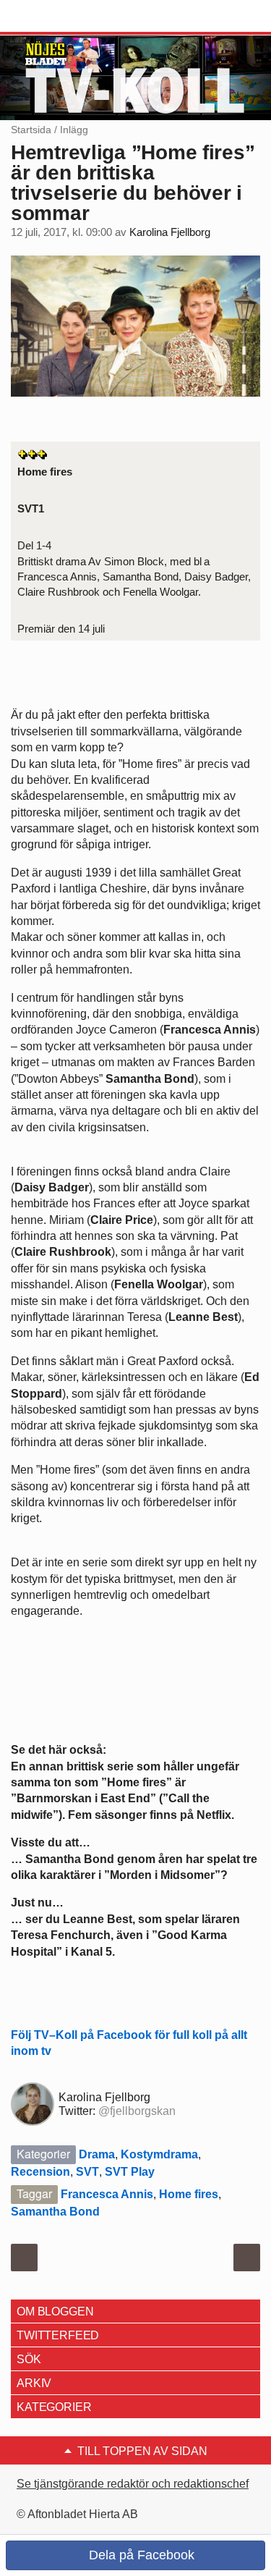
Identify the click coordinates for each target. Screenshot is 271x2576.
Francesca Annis (107, 2194)
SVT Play (130, 2172)
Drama (97, 2154)
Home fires (189, 2194)
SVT (87, 2172)
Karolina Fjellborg (170, 232)
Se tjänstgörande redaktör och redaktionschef (133, 2484)
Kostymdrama (159, 2154)
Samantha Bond (55, 2212)
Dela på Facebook (140, 2555)
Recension (40, 2172)
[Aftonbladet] (65, 17)
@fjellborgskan (137, 2111)
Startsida (31, 130)
